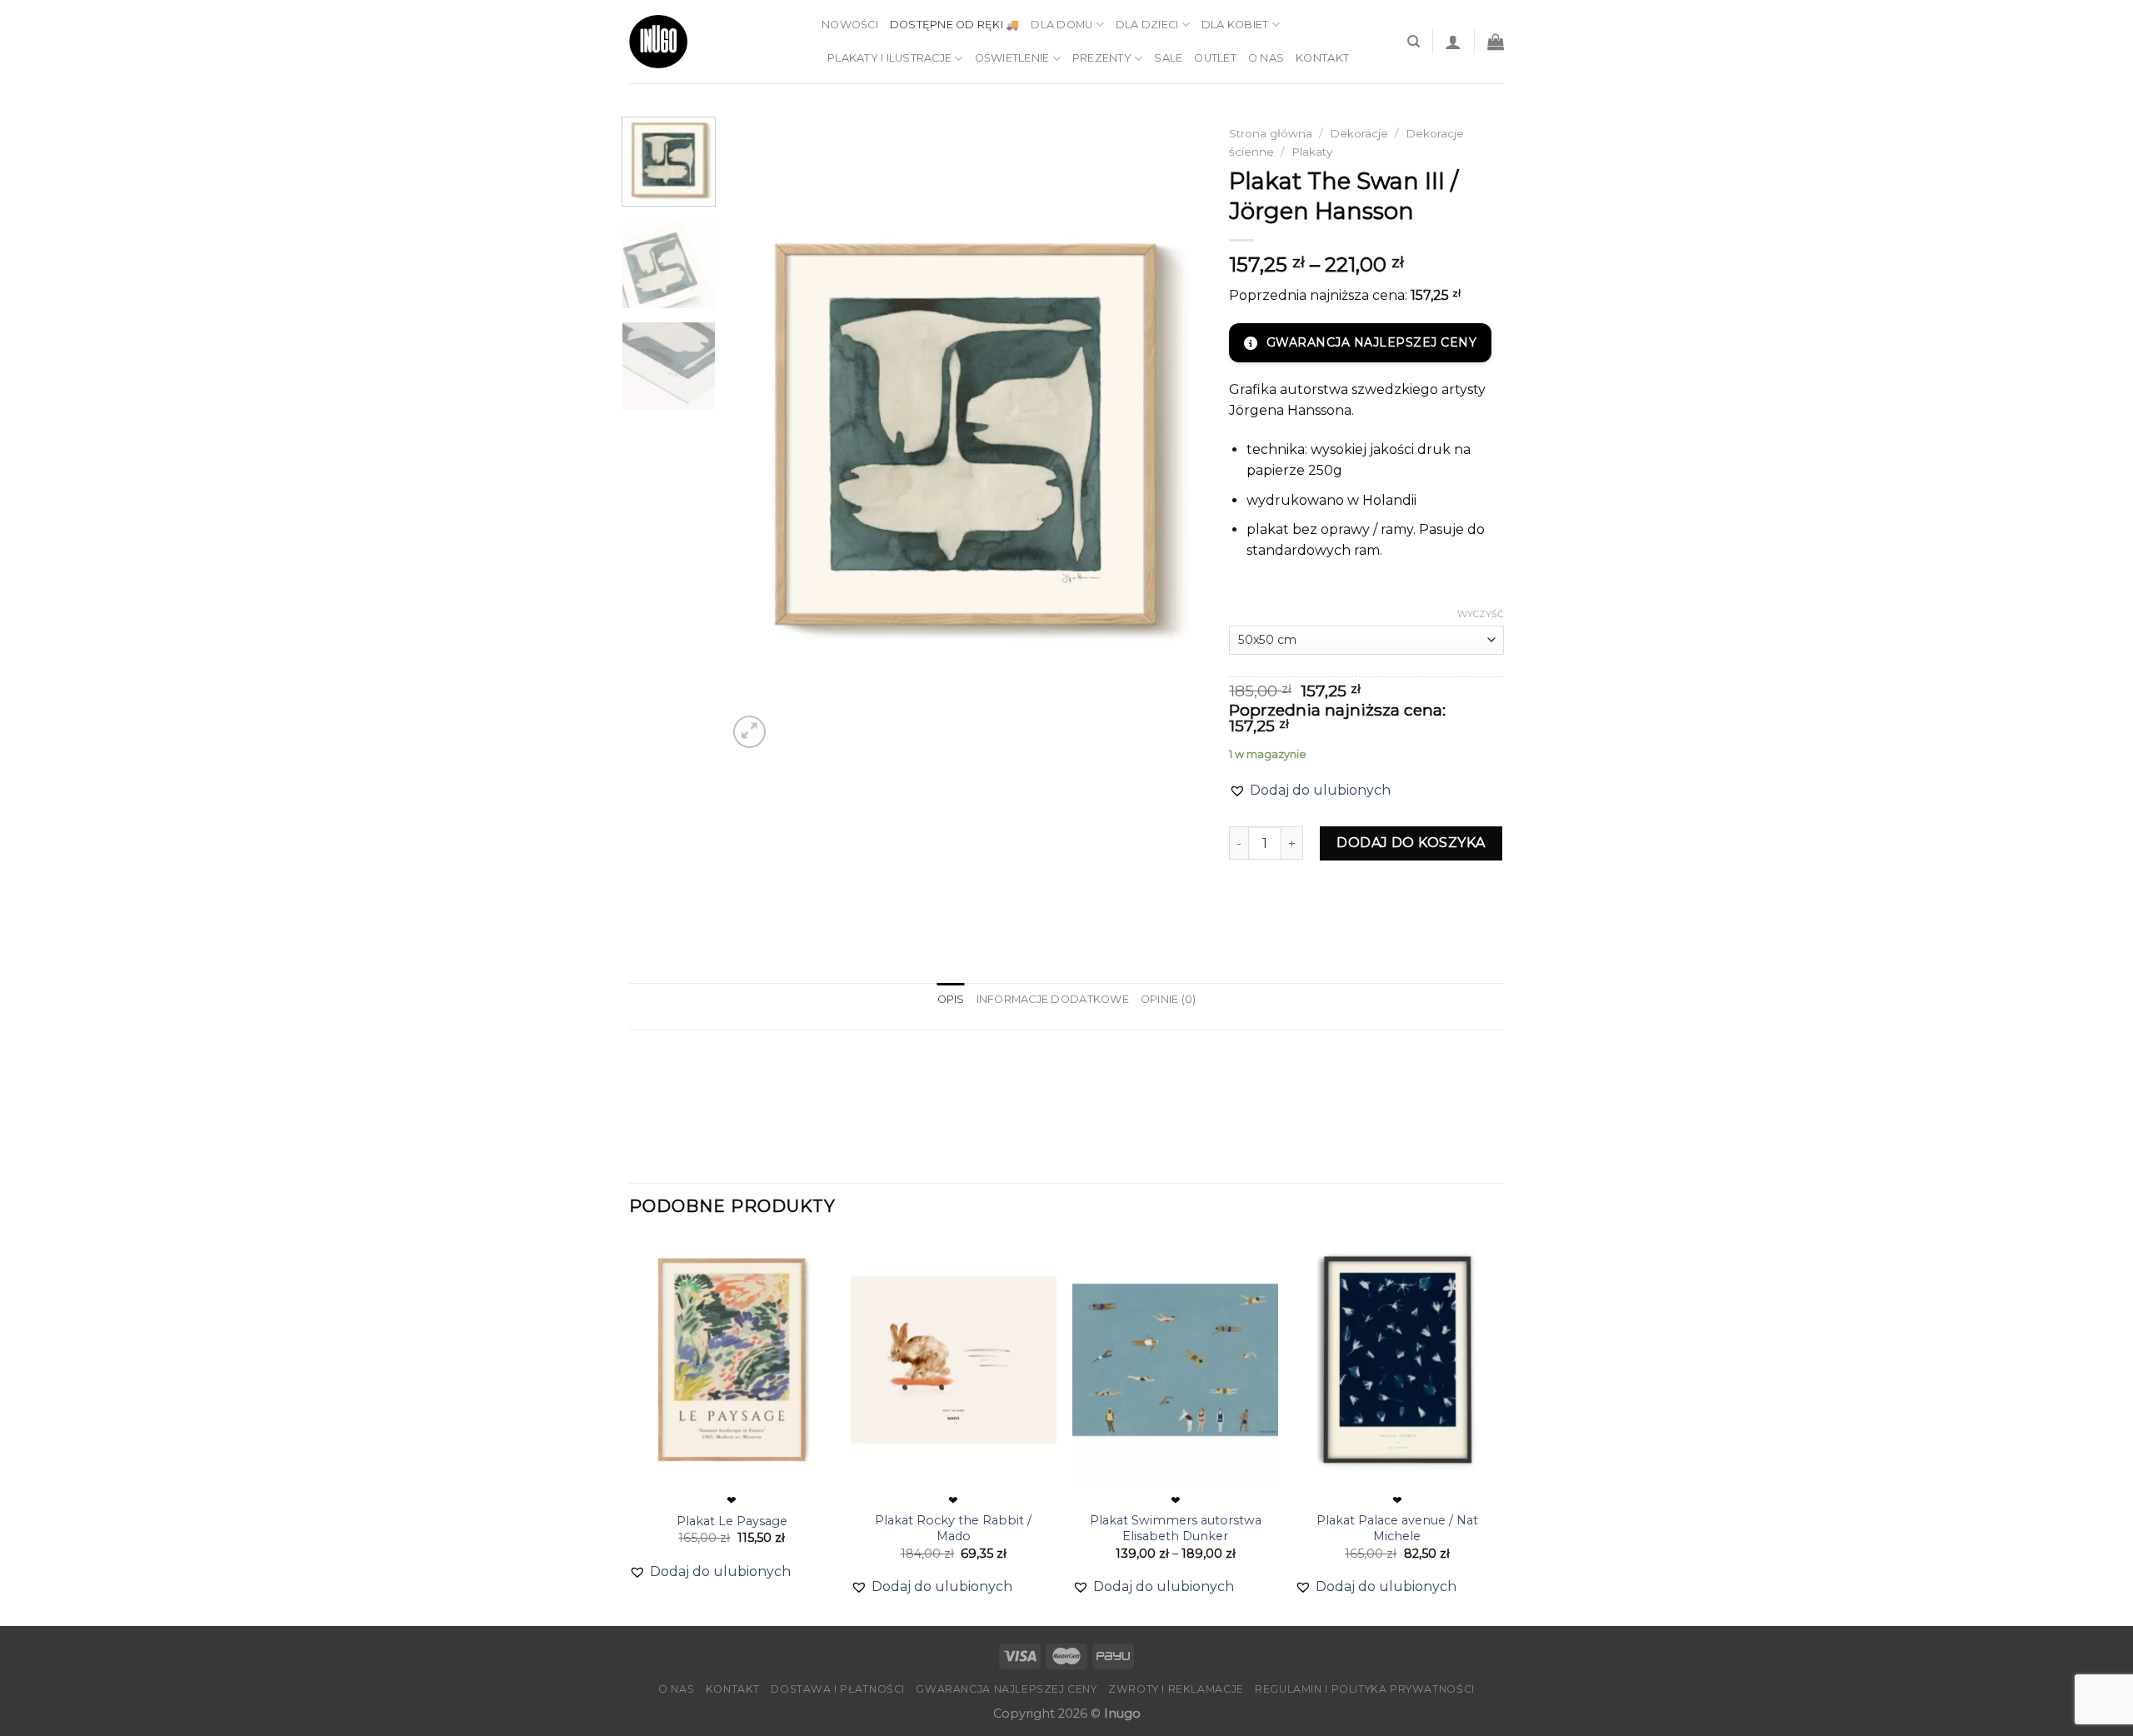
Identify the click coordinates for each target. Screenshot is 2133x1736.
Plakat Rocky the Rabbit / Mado (953, 1528)
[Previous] (758, 434)
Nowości (850, 25)
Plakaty (1312, 152)
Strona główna (1271, 133)
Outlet (1215, 58)
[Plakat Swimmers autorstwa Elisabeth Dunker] (1175, 1360)
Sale (1168, 58)
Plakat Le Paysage (732, 1521)
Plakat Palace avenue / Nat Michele (1397, 1528)
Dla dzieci (1147, 25)
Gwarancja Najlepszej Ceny (1006, 1689)
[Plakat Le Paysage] (732, 1360)
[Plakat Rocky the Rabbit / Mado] (954, 1360)
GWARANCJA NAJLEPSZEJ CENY (1372, 342)
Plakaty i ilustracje (889, 58)
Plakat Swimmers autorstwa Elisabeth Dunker (1176, 1528)
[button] (1310, 791)
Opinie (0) (1169, 999)
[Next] (1174, 434)
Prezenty (1102, 58)
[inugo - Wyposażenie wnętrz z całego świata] (658, 42)
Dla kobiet (1235, 25)
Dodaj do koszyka (1411, 843)
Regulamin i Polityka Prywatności (1365, 1689)
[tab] (951, 1000)
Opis (951, 999)
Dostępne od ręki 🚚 (955, 25)
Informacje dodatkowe (1053, 999)
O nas (1266, 58)
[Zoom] (749, 732)
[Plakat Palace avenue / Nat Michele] (1398, 1360)
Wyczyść (1481, 614)
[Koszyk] (1496, 42)
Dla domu (1062, 25)
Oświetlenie (1012, 58)
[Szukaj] (1414, 42)
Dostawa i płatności (838, 1689)
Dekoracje (1359, 133)
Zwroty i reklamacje (1176, 1689)
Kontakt (1322, 58)
